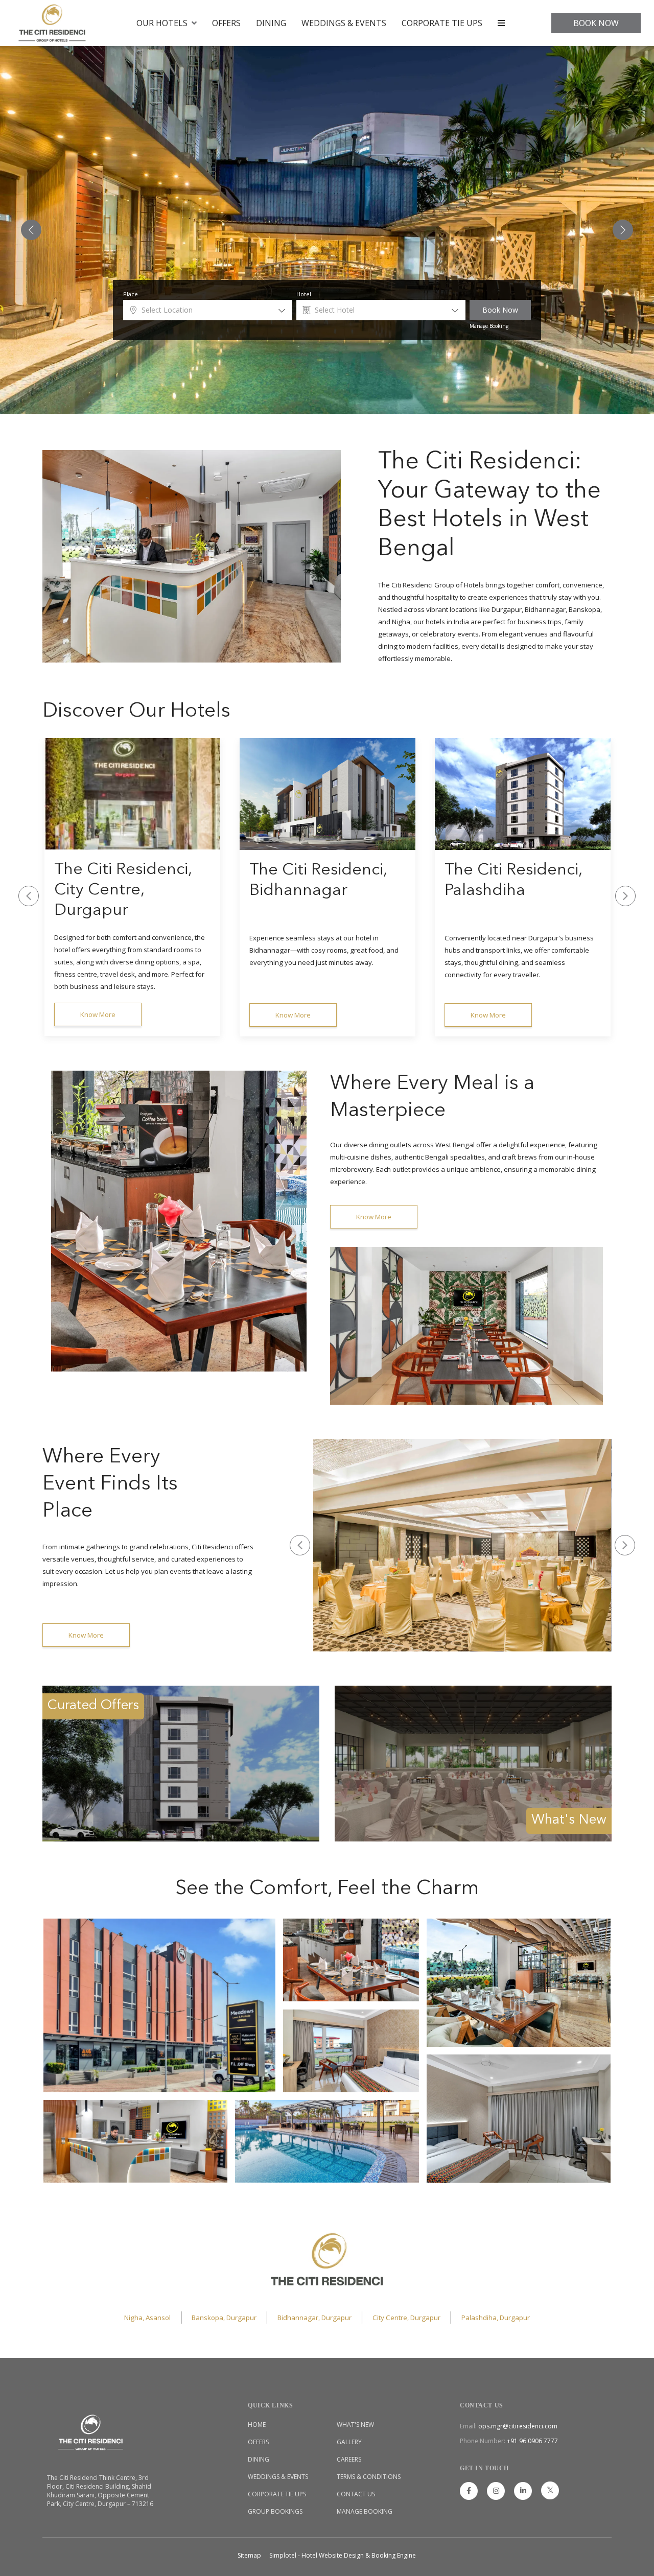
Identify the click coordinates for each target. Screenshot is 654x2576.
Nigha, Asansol (147, 2318)
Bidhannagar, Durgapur (314, 2318)
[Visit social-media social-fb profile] (469, 2491)
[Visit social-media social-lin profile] (523, 2491)
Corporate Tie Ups (442, 23)
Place (131, 294)
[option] (132, 887)
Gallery (349, 2442)
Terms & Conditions (369, 2477)
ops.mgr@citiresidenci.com (518, 2426)
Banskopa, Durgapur (224, 2318)
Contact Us (356, 2494)
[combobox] (208, 310)
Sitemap (249, 2555)
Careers (349, 2459)
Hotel (304, 294)
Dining (271, 23)
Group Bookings (275, 2511)
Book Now (596, 23)
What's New (355, 2425)
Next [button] (625, 896)
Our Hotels (162, 23)
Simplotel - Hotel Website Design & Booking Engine (343, 2555)
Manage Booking (489, 326)
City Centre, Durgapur (406, 2318)
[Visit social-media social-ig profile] (496, 2491)
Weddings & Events (344, 23)
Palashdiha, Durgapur (496, 2318)
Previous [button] (29, 896)
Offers (226, 23)
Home (257, 2425)
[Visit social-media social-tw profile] (550, 2490)
